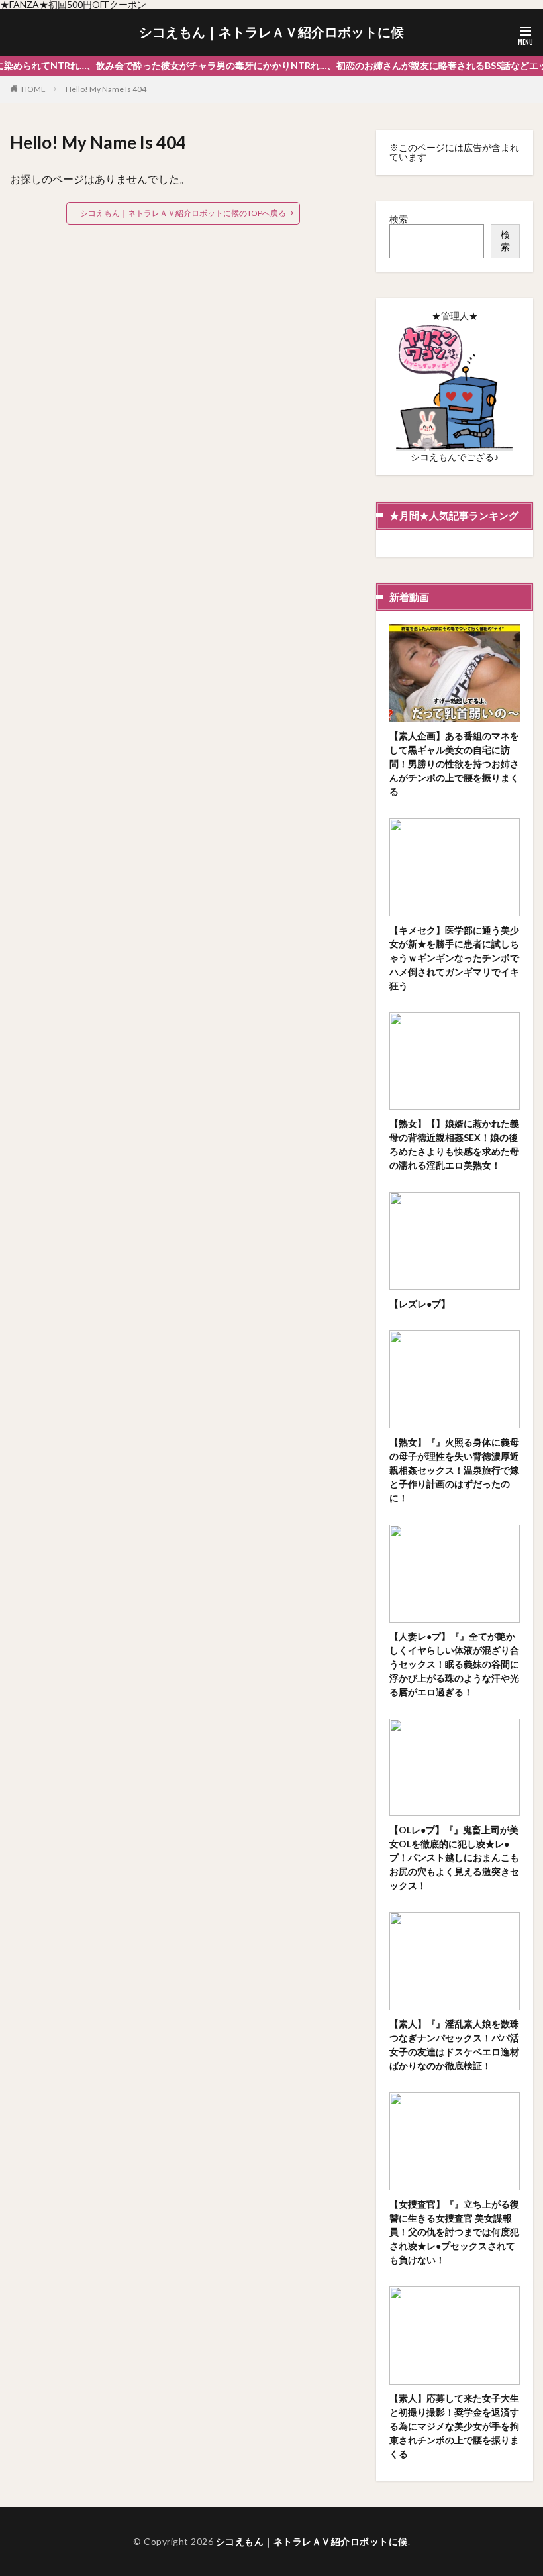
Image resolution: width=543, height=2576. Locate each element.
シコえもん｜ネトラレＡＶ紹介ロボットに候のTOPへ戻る (183, 213)
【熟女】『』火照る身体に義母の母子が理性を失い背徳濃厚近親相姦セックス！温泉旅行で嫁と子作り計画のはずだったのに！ (454, 1470)
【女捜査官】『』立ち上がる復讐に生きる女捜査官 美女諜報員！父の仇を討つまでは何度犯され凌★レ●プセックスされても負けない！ (454, 2232)
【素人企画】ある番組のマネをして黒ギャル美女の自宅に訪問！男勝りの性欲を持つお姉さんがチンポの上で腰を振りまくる (454, 764)
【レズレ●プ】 (420, 1304)
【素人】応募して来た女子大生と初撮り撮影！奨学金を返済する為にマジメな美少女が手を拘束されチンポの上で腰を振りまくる (454, 2426)
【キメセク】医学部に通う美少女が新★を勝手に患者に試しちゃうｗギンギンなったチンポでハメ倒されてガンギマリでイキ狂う (454, 958)
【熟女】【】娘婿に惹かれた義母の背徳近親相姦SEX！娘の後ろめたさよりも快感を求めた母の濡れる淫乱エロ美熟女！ (454, 1144)
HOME (33, 89)
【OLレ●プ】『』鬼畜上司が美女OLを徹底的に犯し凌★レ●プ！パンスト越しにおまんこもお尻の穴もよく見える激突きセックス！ (454, 1857)
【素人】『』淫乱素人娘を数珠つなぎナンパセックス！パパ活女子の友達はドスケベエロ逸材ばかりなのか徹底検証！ (454, 2045)
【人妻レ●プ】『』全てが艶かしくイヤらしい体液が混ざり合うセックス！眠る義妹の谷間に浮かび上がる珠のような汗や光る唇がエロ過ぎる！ (454, 1664)
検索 (399, 219)
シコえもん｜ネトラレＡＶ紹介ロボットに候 (271, 32)
